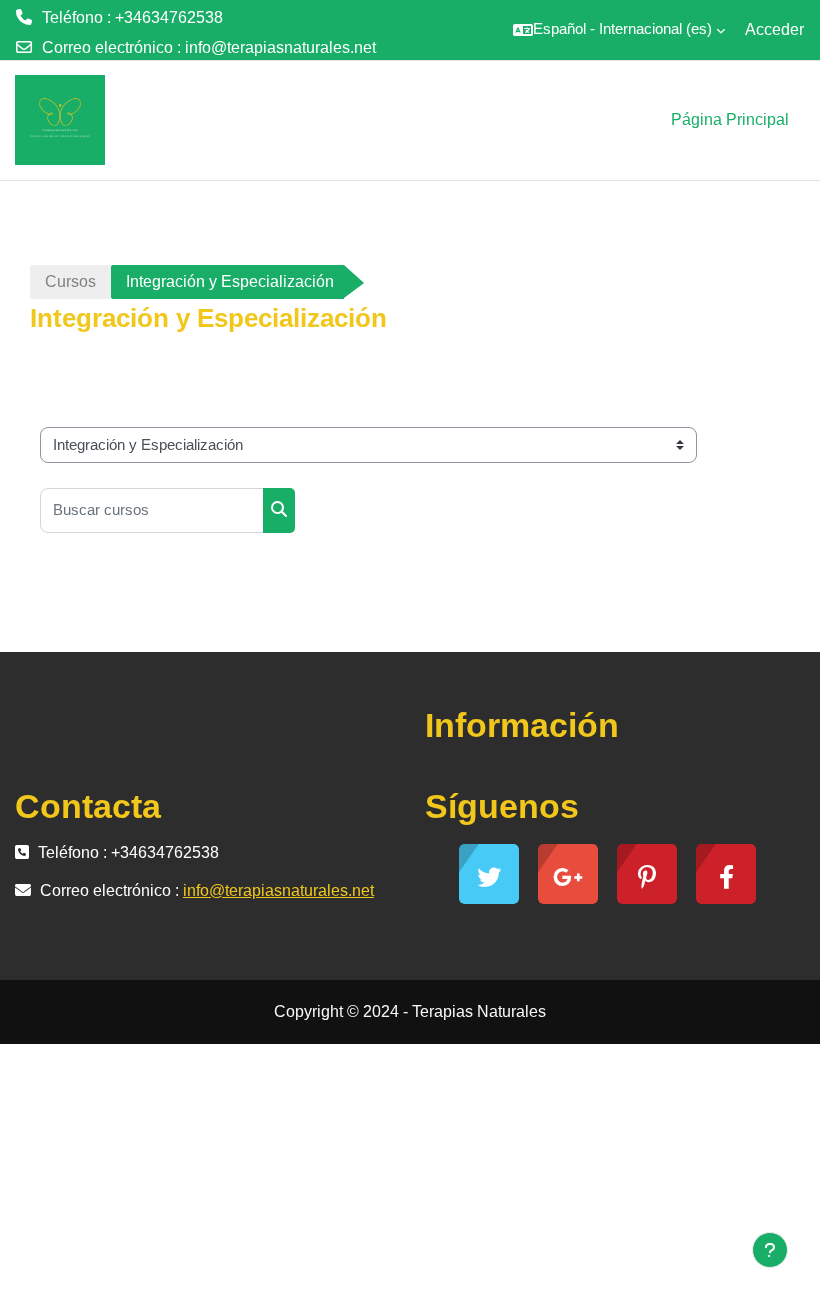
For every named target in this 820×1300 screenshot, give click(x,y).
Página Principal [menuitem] (730, 119)
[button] (619, 30)
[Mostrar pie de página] (770, 1250)
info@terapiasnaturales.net (280, 47)
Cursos (70, 281)
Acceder (774, 29)
